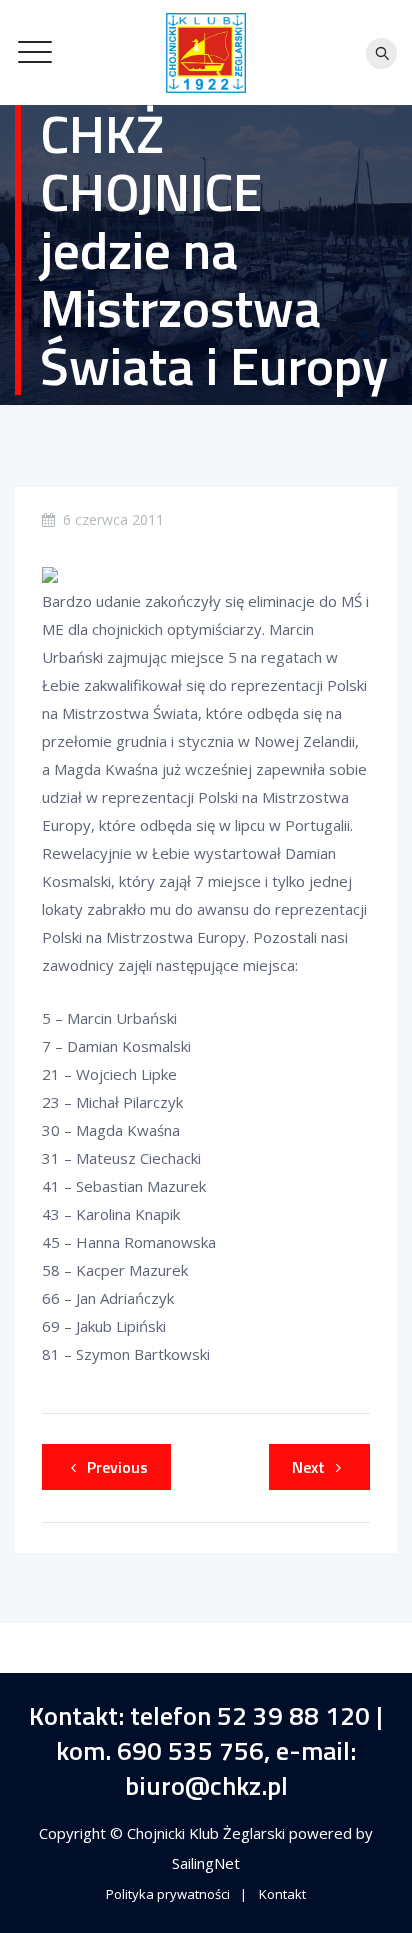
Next (308, 1467)
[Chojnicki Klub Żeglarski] (206, 52)
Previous (117, 1467)
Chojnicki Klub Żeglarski (208, 1833)
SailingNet (206, 1863)
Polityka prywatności (168, 1894)
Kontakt (282, 1894)
